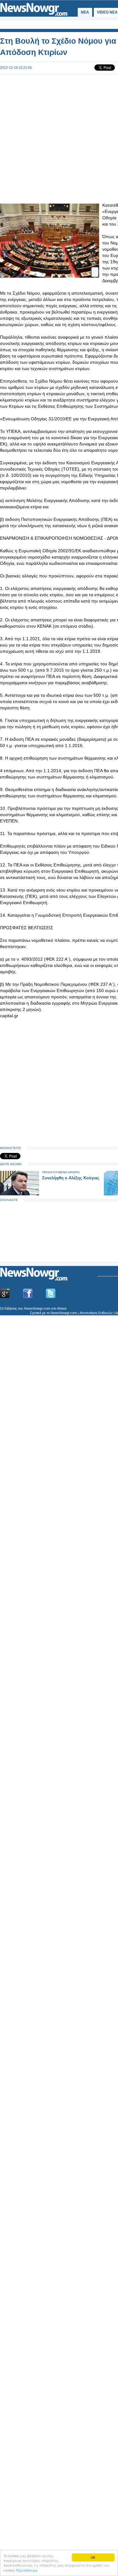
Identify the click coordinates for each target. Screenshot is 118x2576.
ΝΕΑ (85, 12)
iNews (62, 1308)
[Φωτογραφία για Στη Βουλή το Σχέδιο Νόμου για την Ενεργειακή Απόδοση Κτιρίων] (95, 269)
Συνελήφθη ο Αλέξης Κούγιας (71, 1178)
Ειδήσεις (11, 1308)
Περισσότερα (27, 2570)
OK (93, 2557)
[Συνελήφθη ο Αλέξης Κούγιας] (20, 1194)
